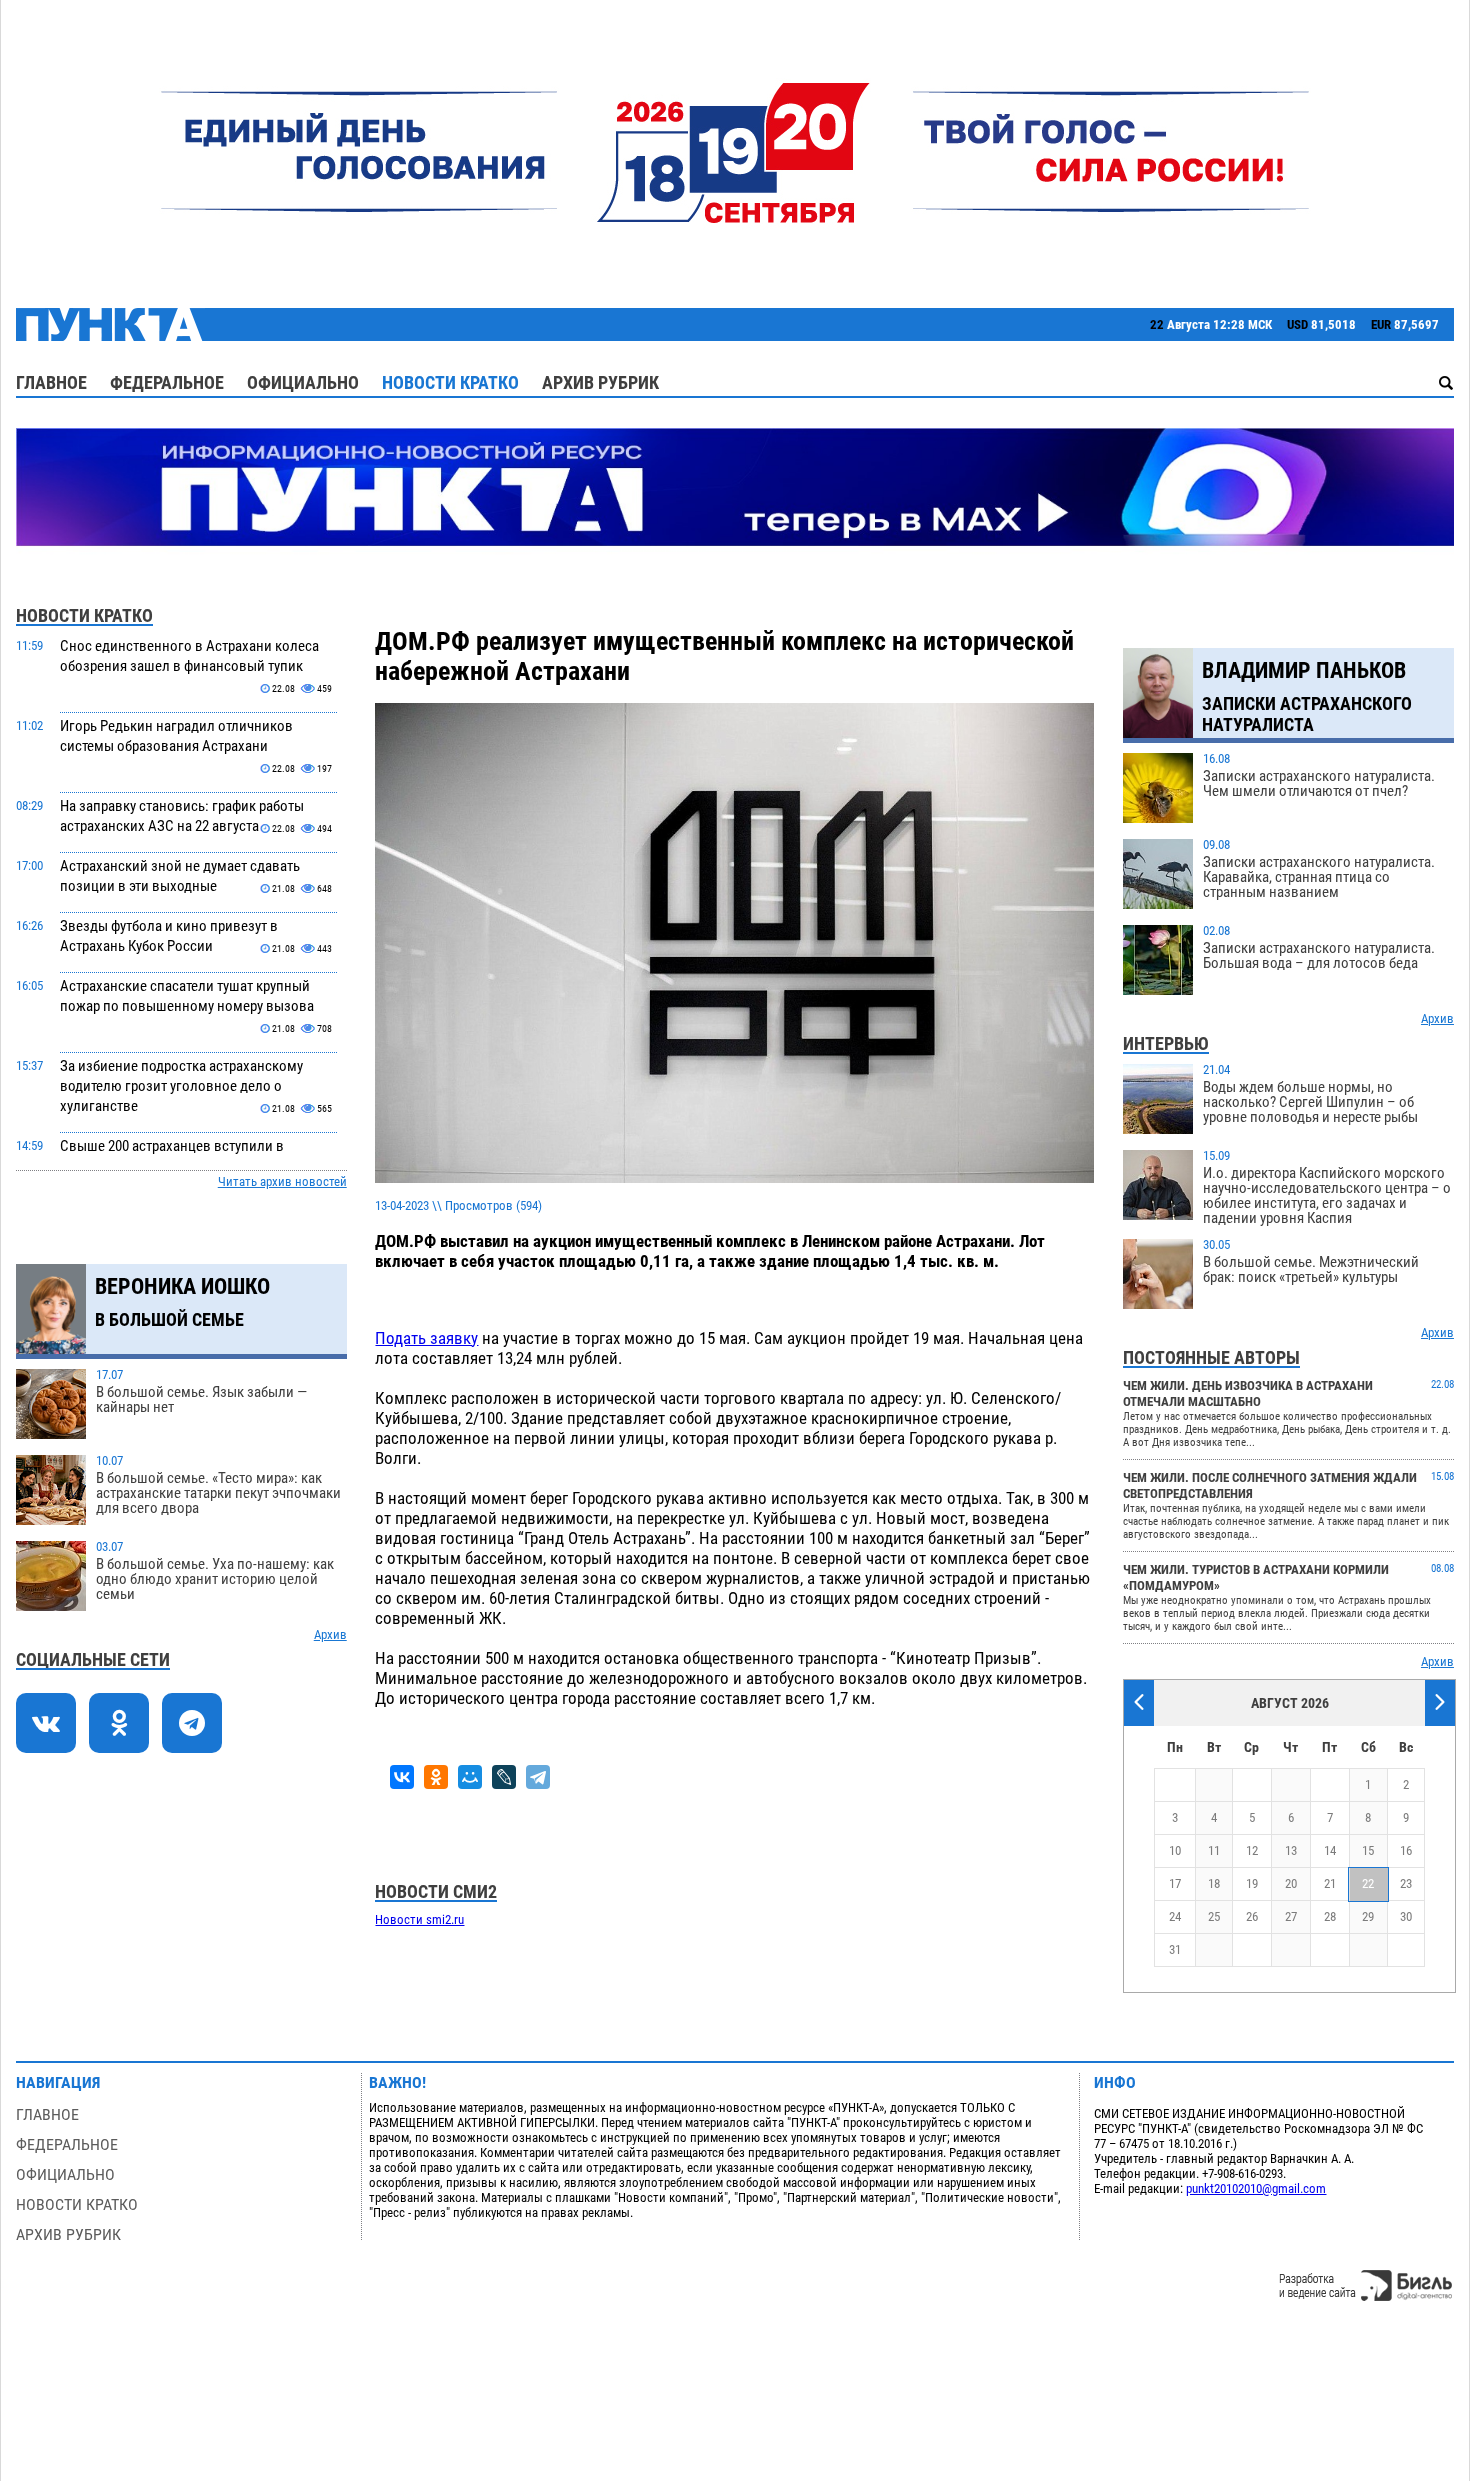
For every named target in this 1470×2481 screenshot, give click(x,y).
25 (1214, 1916)
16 (1406, 1850)
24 (1175, 1916)
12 (1252, 1850)
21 (1330, 1883)
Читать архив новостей (282, 1181)
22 (1368, 1883)
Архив (330, 1634)
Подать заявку (426, 1338)
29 (1368, 1916)
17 (1175, 1883)
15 (1368, 1850)
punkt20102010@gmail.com (1256, 2188)
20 (1291, 1883)
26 (1252, 1916)
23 (1406, 1883)
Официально (303, 382)
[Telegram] (538, 1777)
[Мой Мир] (470, 1777)
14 (1330, 1850)
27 (1291, 1916)
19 (1252, 1883)
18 (1214, 1883)
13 (1291, 1850)
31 (1175, 1949)
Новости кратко (450, 382)
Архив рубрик (600, 382)
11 (1214, 1850)
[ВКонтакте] (402, 1777)
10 (1175, 1850)
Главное (51, 382)
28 (1330, 1916)
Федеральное (167, 382)
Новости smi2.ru (419, 1919)
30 (1406, 1916)
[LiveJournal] (504, 1777)
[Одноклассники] (436, 1777)
